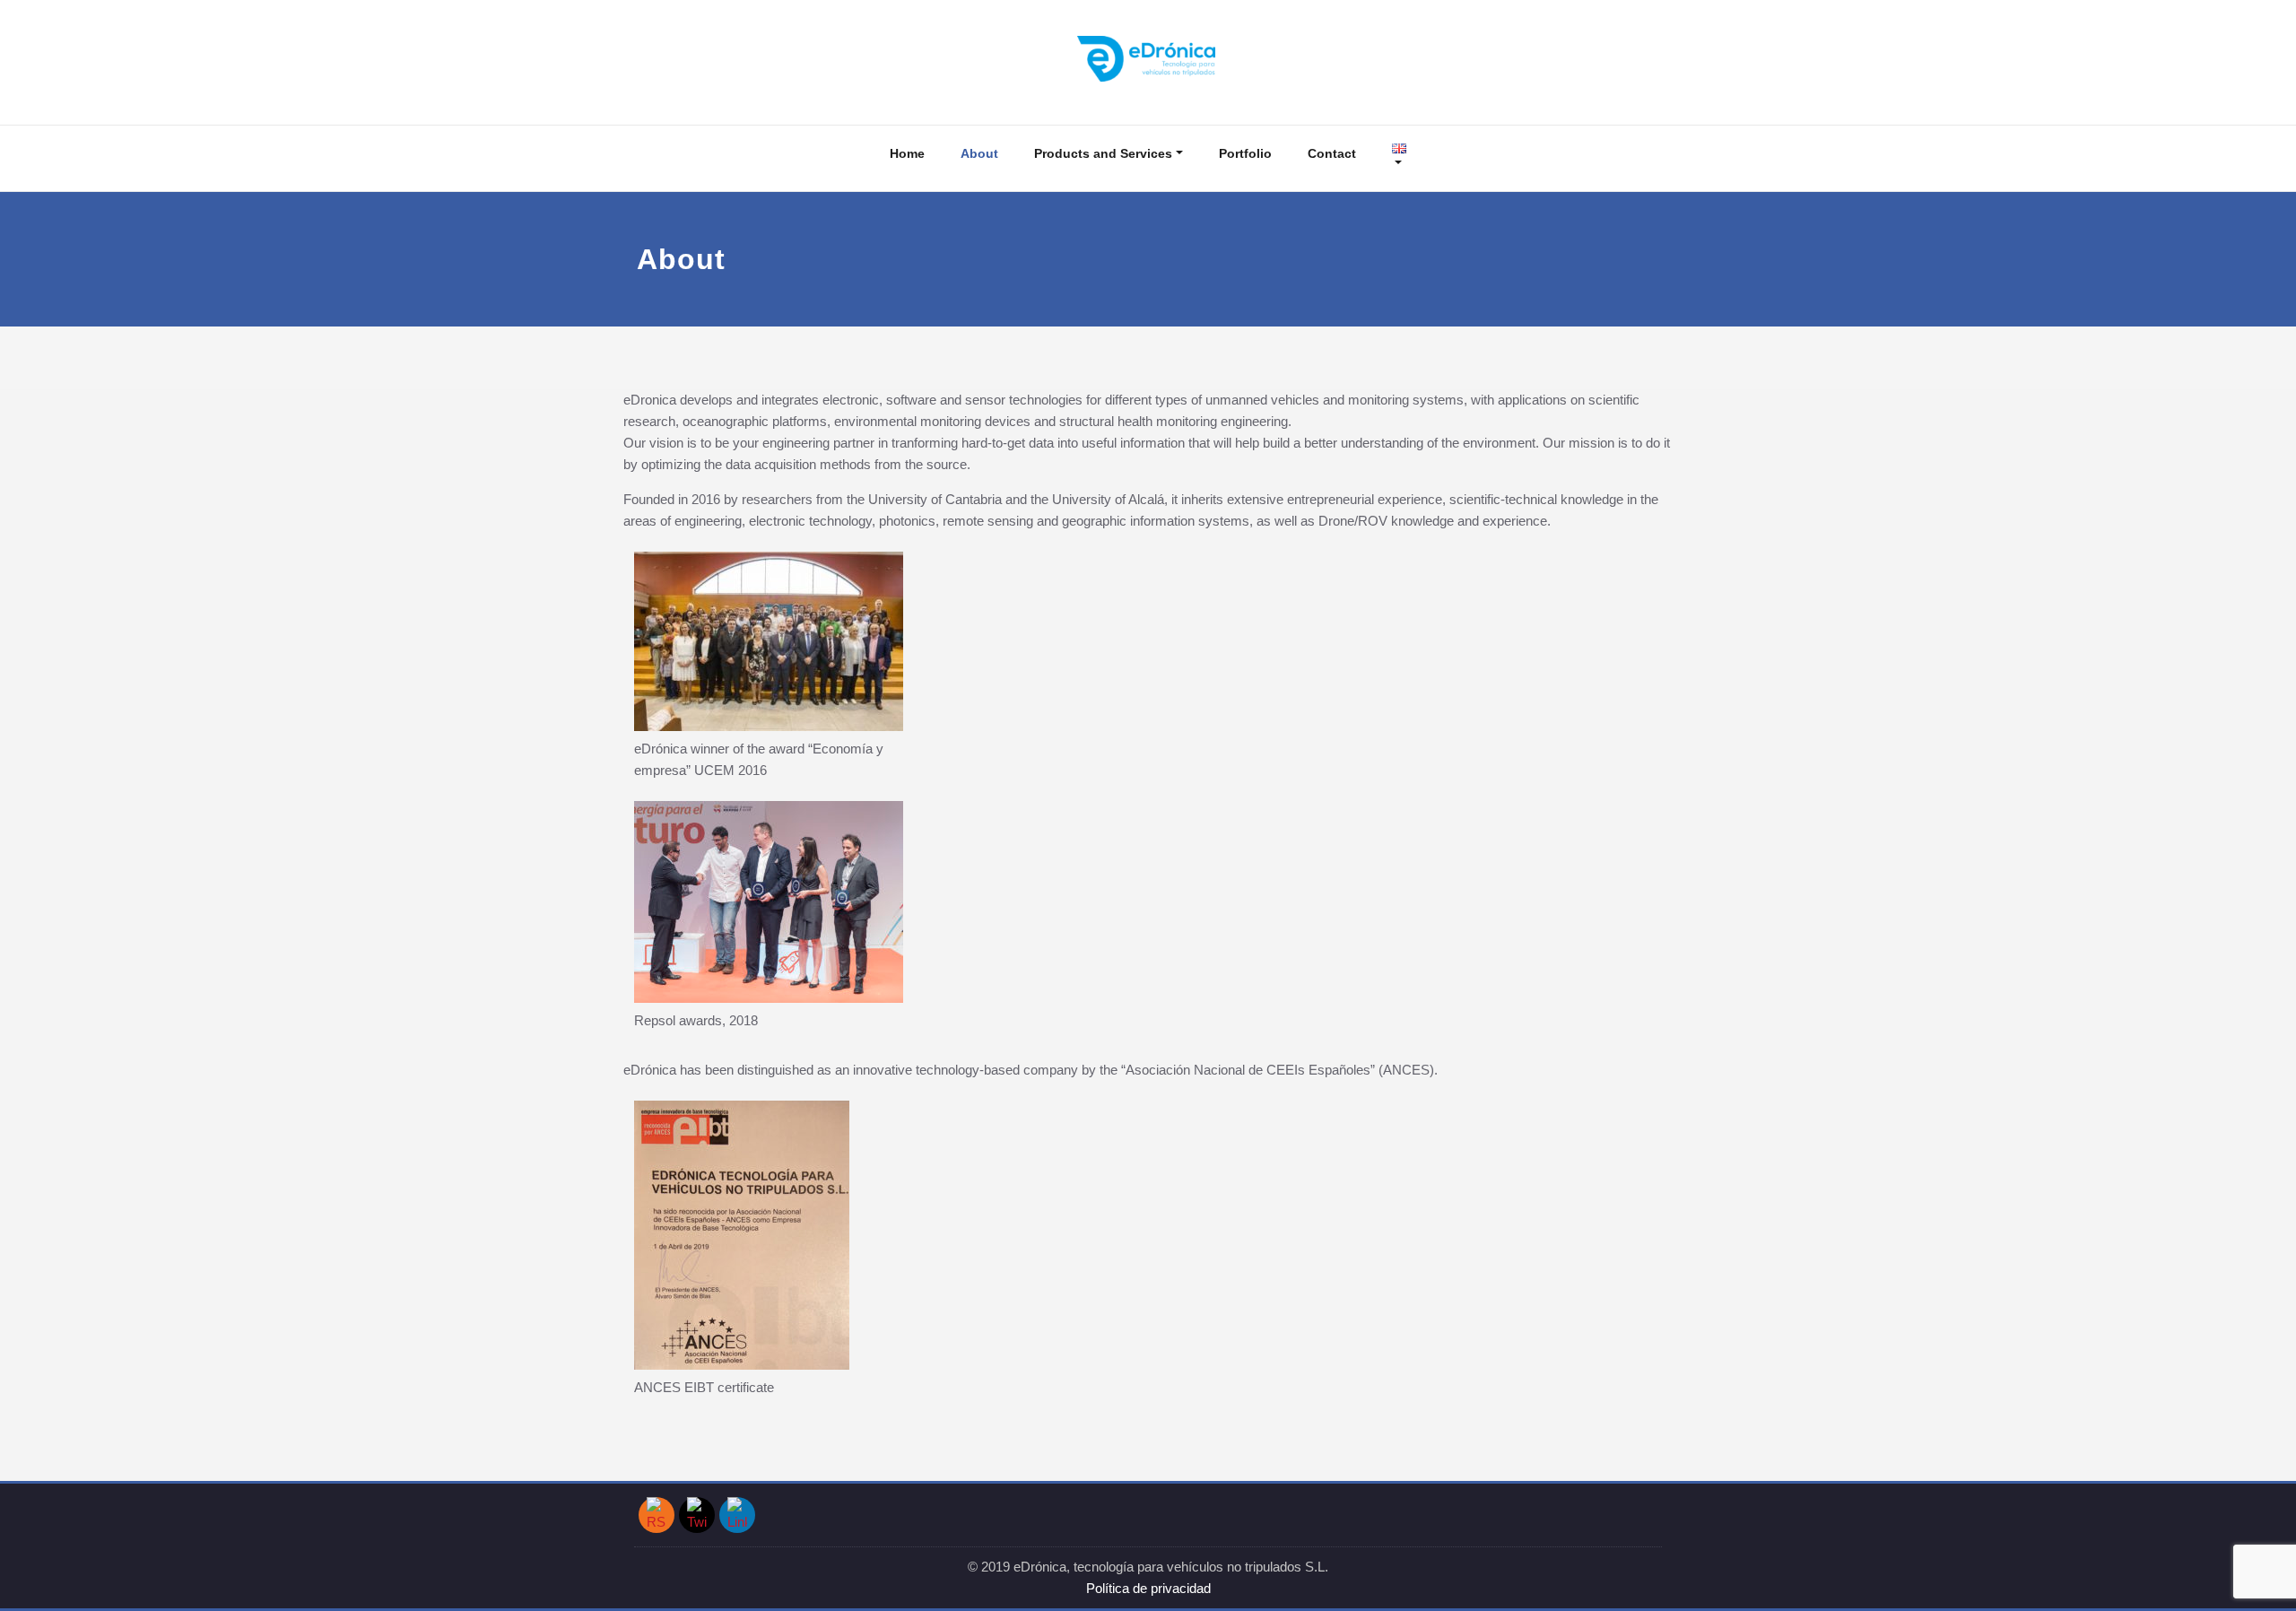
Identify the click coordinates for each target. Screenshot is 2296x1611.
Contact (1332, 153)
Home (907, 153)
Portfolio (1245, 153)
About (979, 153)
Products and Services (1103, 153)
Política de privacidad (1148, 1588)
